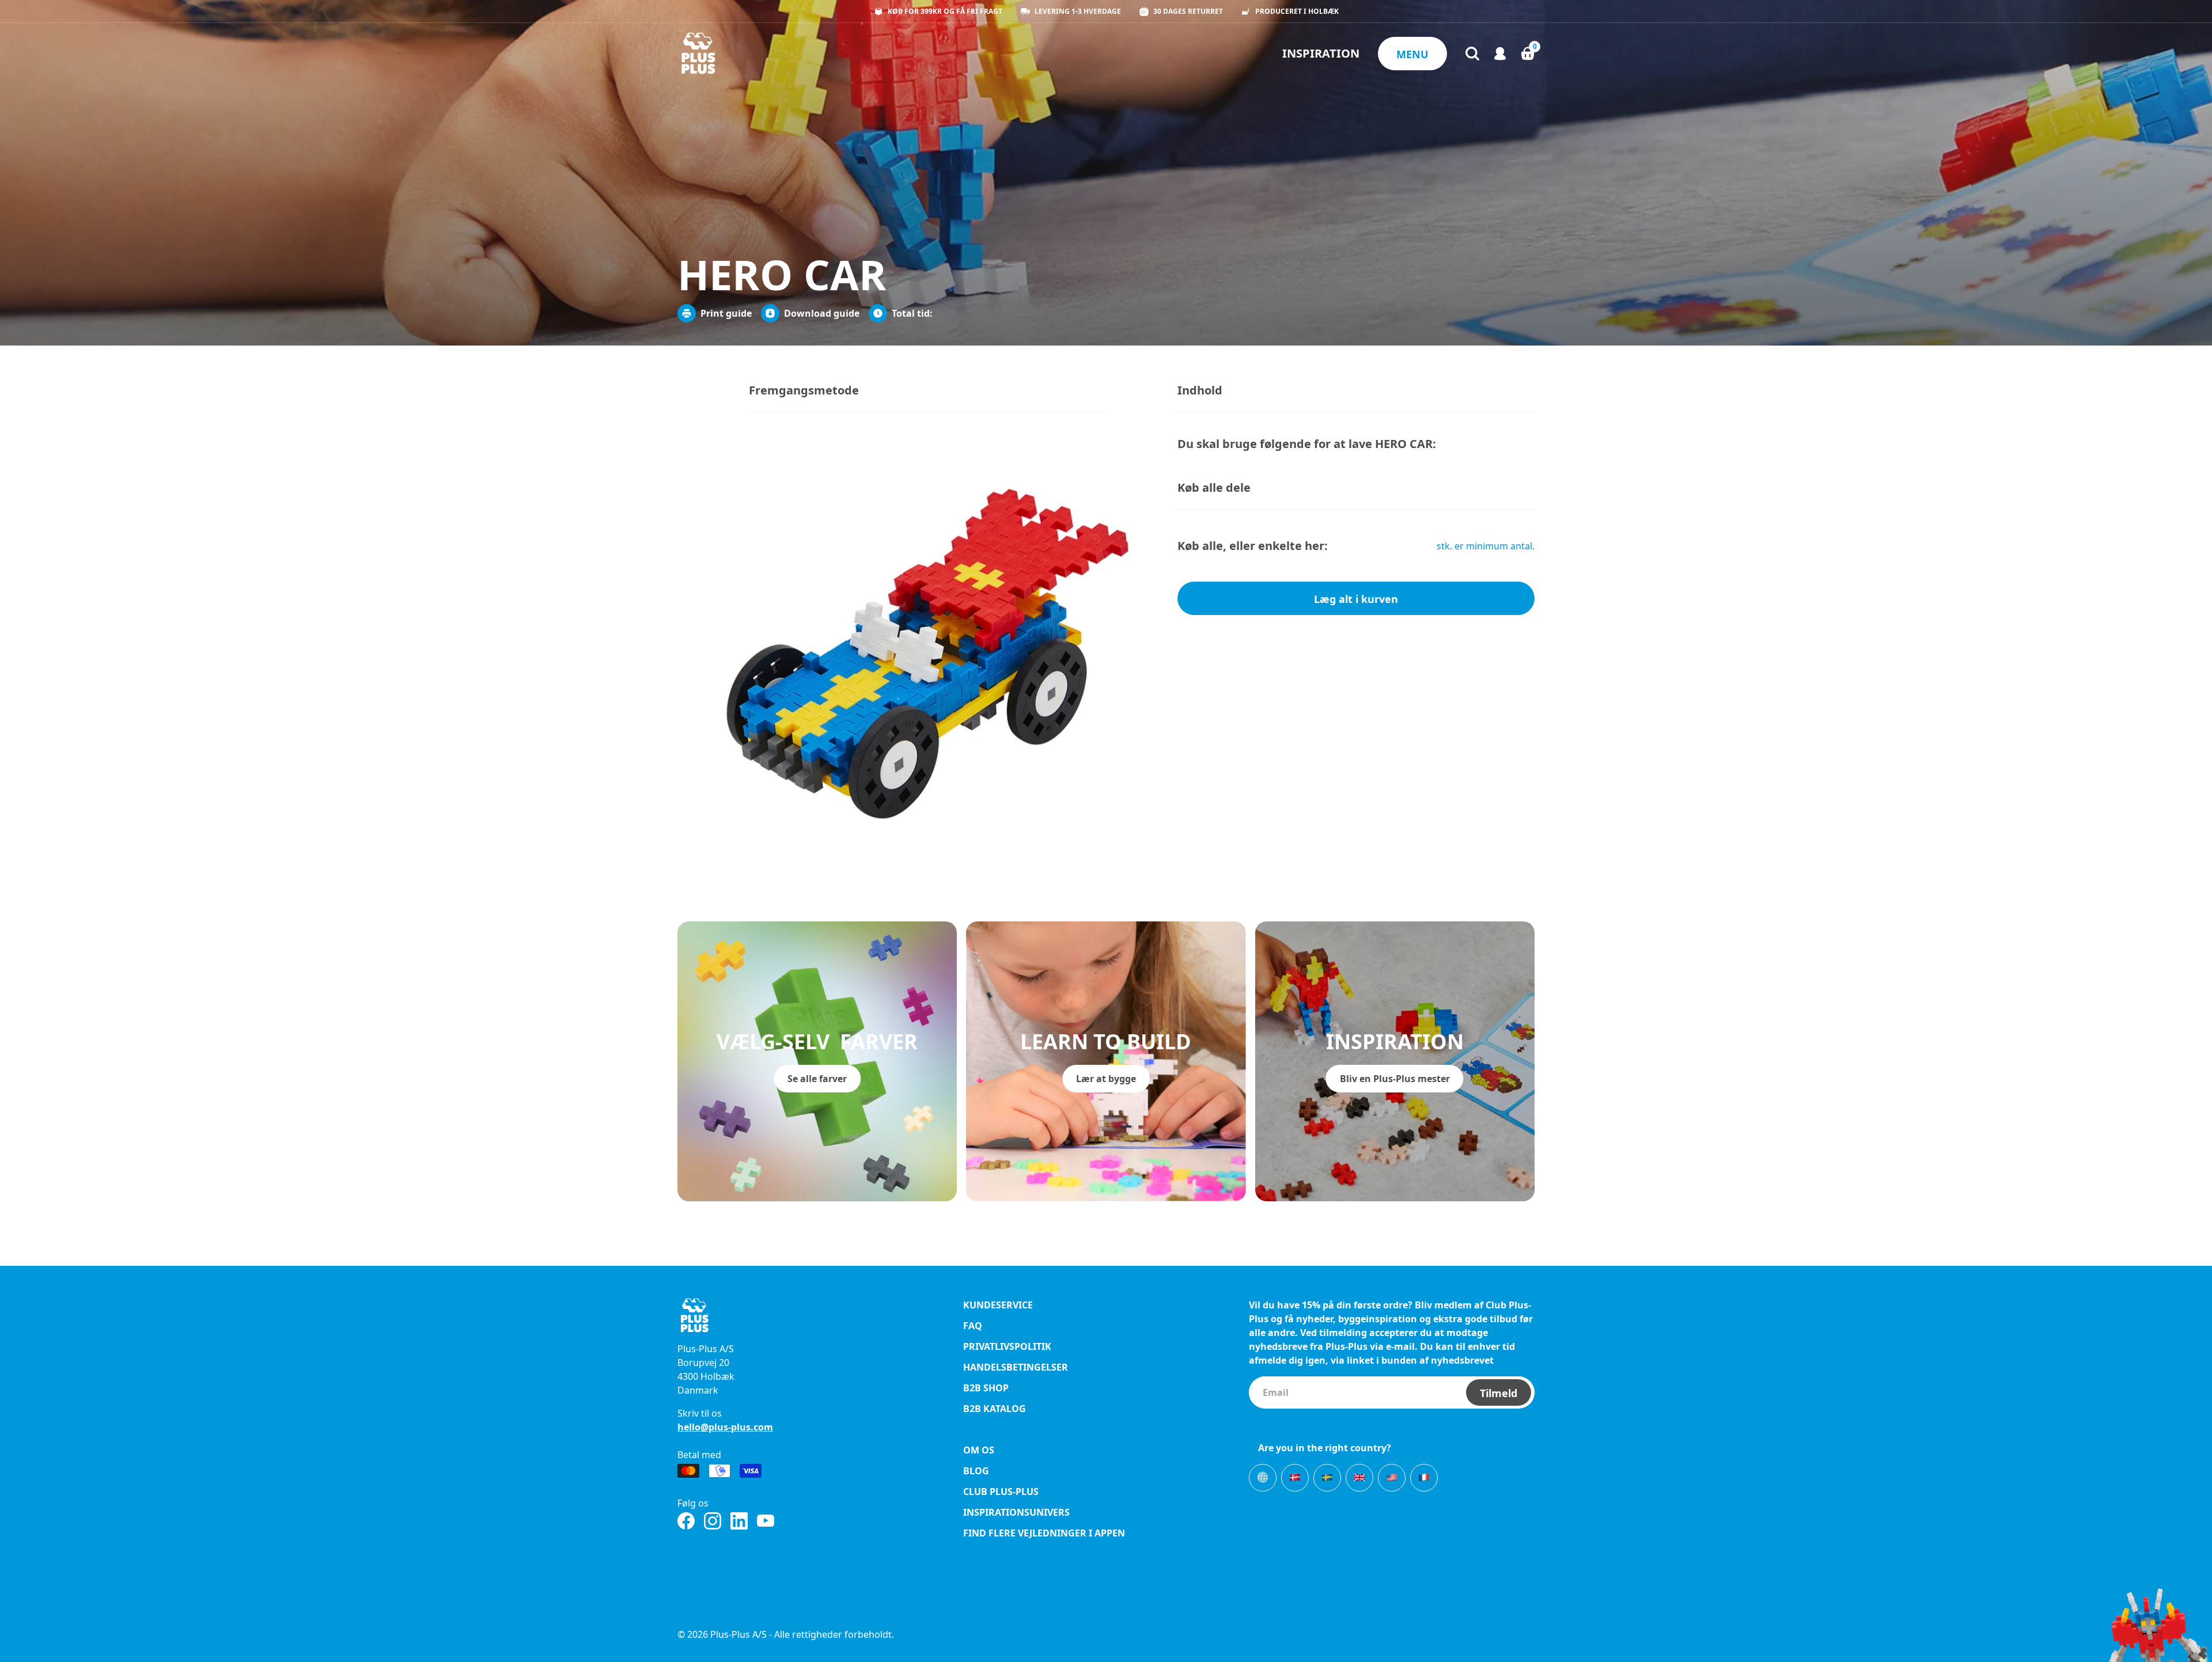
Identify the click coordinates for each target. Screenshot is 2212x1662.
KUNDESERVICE (998, 1305)
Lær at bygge (1106, 1079)
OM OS (979, 1450)
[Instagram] (713, 1521)
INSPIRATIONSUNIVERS (1016, 1512)
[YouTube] (766, 1521)
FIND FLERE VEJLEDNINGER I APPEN (1044, 1533)
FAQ (973, 1326)
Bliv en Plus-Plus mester (1395, 1079)
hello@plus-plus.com (725, 1427)
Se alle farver (817, 1079)
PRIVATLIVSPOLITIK (1007, 1346)
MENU (1412, 54)
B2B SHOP (986, 1388)
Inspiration (1321, 53)
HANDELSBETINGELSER (1016, 1367)
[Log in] (1500, 54)
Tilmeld (1499, 1393)
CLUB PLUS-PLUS (1001, 1492)
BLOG (976, 1471)
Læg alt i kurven (1356, 599)
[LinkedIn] (739, 1521)
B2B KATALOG (995, 1409)
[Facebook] (686, 1521)
